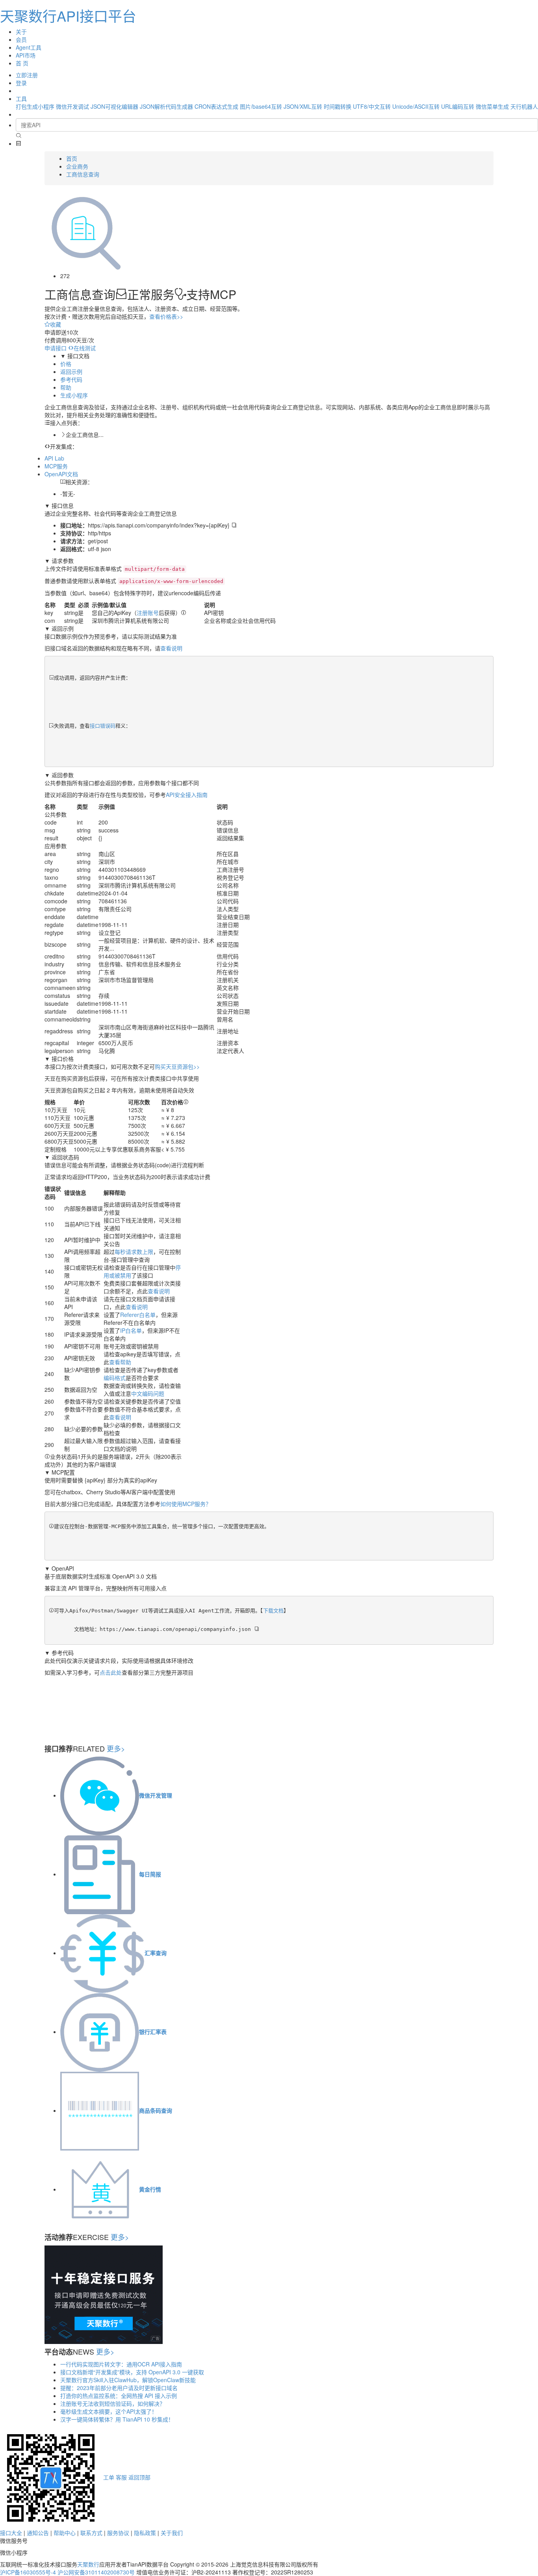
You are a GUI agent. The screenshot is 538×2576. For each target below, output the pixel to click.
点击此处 (111, 1672)
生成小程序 (74, 395)
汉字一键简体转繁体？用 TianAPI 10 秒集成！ (117, 2419)
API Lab (54, 458)
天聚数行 (88, 2564)
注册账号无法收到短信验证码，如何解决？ (113, 2403)
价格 (66, 364)
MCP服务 (56, 466)
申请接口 (56, 348)
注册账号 (148, 613)
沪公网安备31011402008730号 (96, 2572)
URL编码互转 (458, 106)
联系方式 (91, 2533)
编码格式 (115, 1378)
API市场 (26, 55)
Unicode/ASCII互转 (416, 106)
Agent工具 (29, 47)
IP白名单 (131, 1330)
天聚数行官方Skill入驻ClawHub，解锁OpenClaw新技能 (128, 2380)
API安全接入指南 (187, 795)
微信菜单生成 (492, 106)
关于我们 (172, 2533)
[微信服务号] (51, 2477)
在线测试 (85, 348)
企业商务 (77, 166)
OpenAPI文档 (61, 474)
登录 (21, 83)
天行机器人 (524, 106)
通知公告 (38, 2533)
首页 (72, 158)
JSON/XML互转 (303, 106)
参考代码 (71, 379)
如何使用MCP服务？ (186, 1504)
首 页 (22, 63)
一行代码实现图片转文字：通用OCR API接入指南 (121, 2364)
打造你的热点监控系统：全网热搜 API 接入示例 (119, 2396)
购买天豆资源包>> (177, 1066)
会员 (21, 39)
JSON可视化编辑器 (114, 106)
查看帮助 (120, 1362)
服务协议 (118, 2533)
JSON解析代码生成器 (166, 106)
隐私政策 (145, 2533)
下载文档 (273, 1611)
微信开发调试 (72, 106)
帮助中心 (65, 2533)
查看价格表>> (166, 316)
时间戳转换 (338, 106)
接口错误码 (103, 726)
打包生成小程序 (35, 106)
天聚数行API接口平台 (68, 16)
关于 (21, 32)
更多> (116, 1748)
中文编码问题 (148, 1393)
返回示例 (71, 371)
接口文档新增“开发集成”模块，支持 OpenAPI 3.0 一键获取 (132, 2372)
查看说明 (171, 648)
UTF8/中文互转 (372, 106)
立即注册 (27, 75)
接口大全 (11, 2533)
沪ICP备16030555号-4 (28, 2572)
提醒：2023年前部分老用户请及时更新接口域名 (119, 2388)
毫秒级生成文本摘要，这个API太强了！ (109, 2411)
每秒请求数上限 (134, 1252)
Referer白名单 (138, 1315)
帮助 (66, 387)
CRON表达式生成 (216, 106)
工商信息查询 (83, 174)
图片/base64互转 (261, 106)
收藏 (56, 324)
